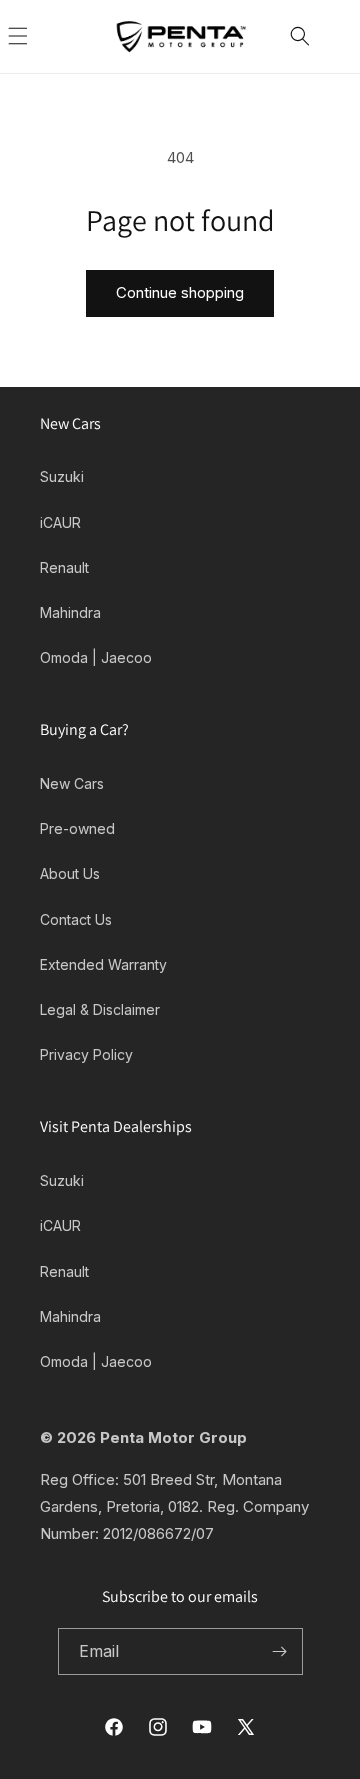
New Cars (72, 783)
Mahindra (70, 612)
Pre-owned (77, 828)
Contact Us (76, 919)
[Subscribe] (280, 1651)
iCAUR (60, 522)
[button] (40, 36)
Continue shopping (180, 292)
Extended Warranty (103, 964)
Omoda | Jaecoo (96, 657)
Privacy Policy (86, 1054)
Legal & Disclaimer (100, 1009)
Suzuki (62, 476)
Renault (64, 567)
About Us (70, 873)
